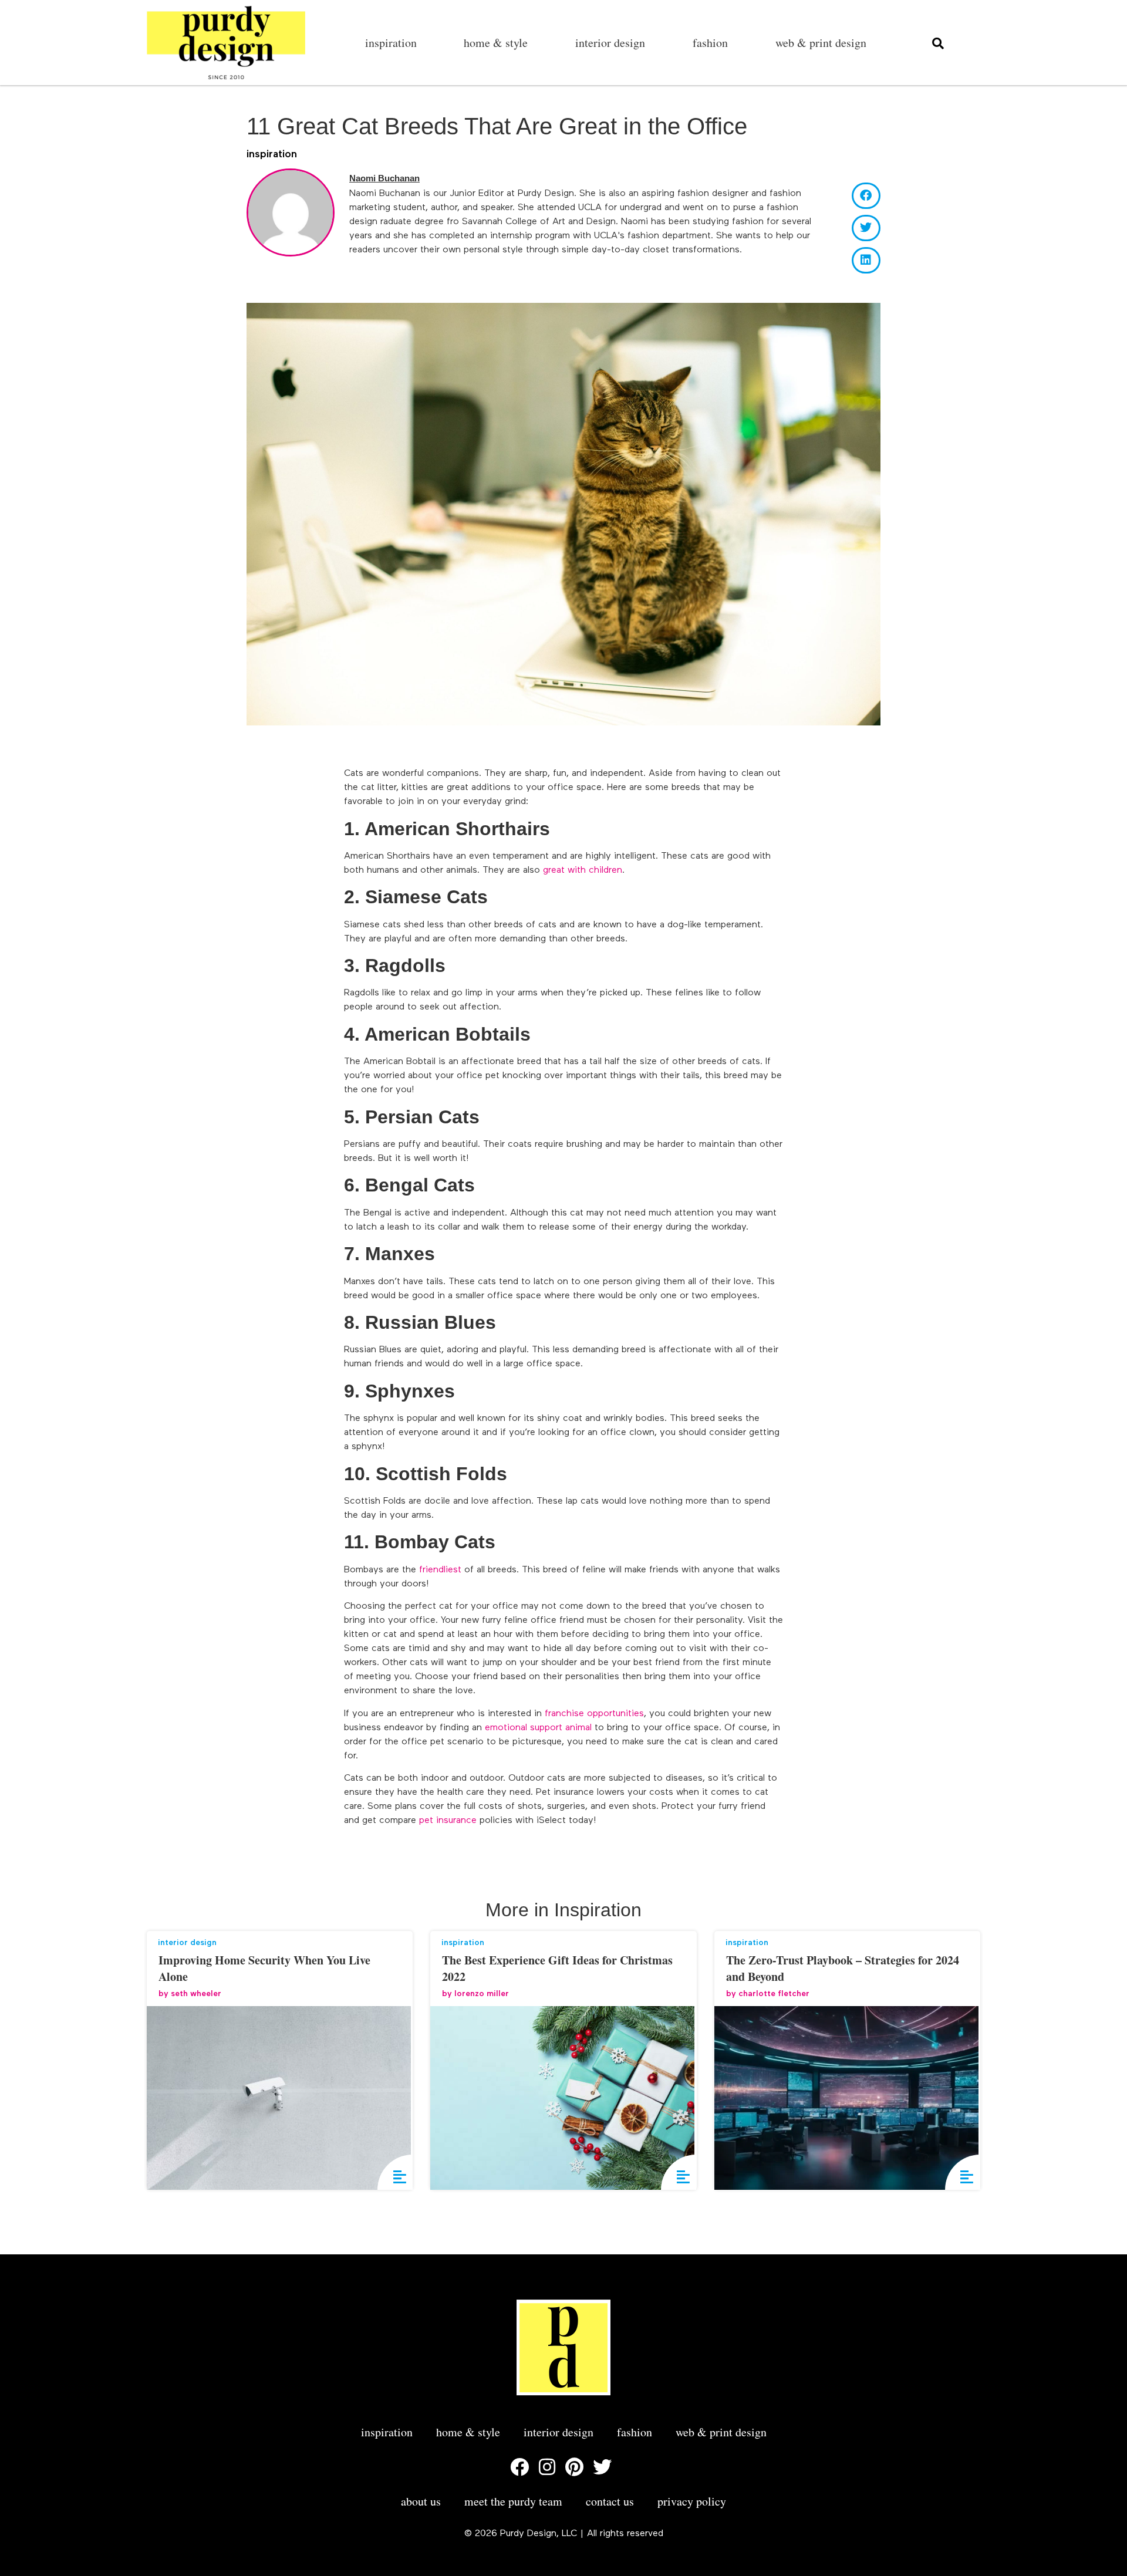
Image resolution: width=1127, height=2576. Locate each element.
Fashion (710, 43)
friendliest (440, 1570)
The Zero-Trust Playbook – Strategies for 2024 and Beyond (843, 1968)
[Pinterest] (575, 2467)
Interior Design (610, 43)
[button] (866, 196)
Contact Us (610, 2501)
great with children (583, 870)
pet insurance (448, 1821)
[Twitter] (602, 2467)
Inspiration (391, 43)
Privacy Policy (692, 2501)
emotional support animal (540, 1728)
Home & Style (496, 43)
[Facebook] (519, 2467)
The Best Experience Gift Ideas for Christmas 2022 (557, 1968)
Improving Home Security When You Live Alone (264, 1968)
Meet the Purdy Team (513, 2501)
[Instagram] (547, 2467)
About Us (421, 2501)
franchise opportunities (594, 1714)
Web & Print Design (821, 43)
